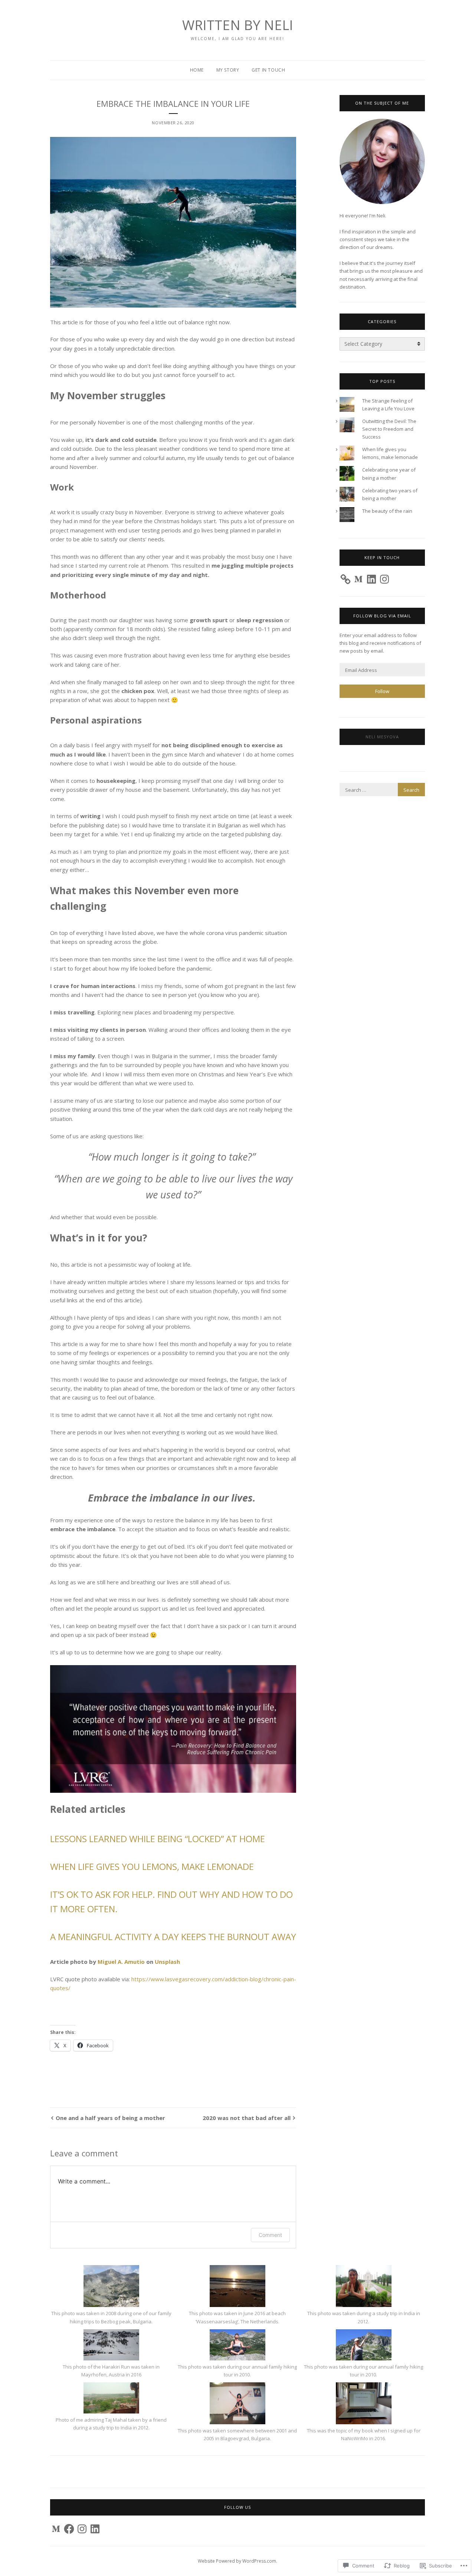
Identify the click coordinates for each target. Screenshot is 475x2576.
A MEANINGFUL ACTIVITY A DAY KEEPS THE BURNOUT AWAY (173, 1937)
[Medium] (358, 579)
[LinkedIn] (371, 579)
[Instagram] (384, 579)
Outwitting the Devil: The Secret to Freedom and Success (389, 429)
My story (228, 70)
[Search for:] (382, 790)
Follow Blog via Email (382, 616)
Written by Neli (238, 25)
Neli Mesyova (382, 737)
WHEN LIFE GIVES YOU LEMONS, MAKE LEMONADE (152, 1866)
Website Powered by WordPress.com (237, 2561)
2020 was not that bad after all (247, 2118)
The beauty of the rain (387, 511)
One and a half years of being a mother (110, 2118)
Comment (270, 2235)
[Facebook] (69, 2529)
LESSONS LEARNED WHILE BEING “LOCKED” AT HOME (158, 1839)
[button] (111, 2295)
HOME (197, 70)
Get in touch (268, 70)
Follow (382, 691)
